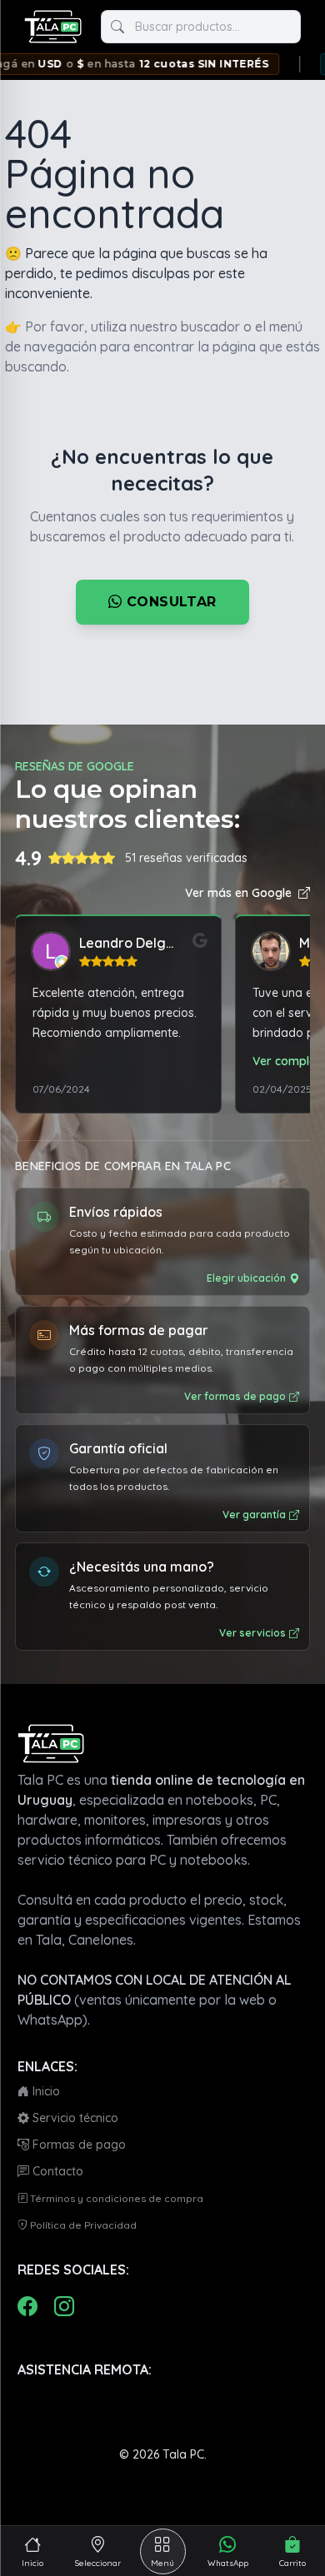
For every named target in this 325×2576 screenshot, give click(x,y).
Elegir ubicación (246, 1278)
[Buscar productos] (117, 27)
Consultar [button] (170, 602)
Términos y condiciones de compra (115, 2198)
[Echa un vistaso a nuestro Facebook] (27, 2306)
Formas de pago (77, 2145)
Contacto (56, 2171)
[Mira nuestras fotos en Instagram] (64, 2306)
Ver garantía (254, 1515)
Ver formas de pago (235, 1396)
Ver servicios (252, 1633)
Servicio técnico (74, 2118)
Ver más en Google (238, 893)
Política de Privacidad (82, 2225)
